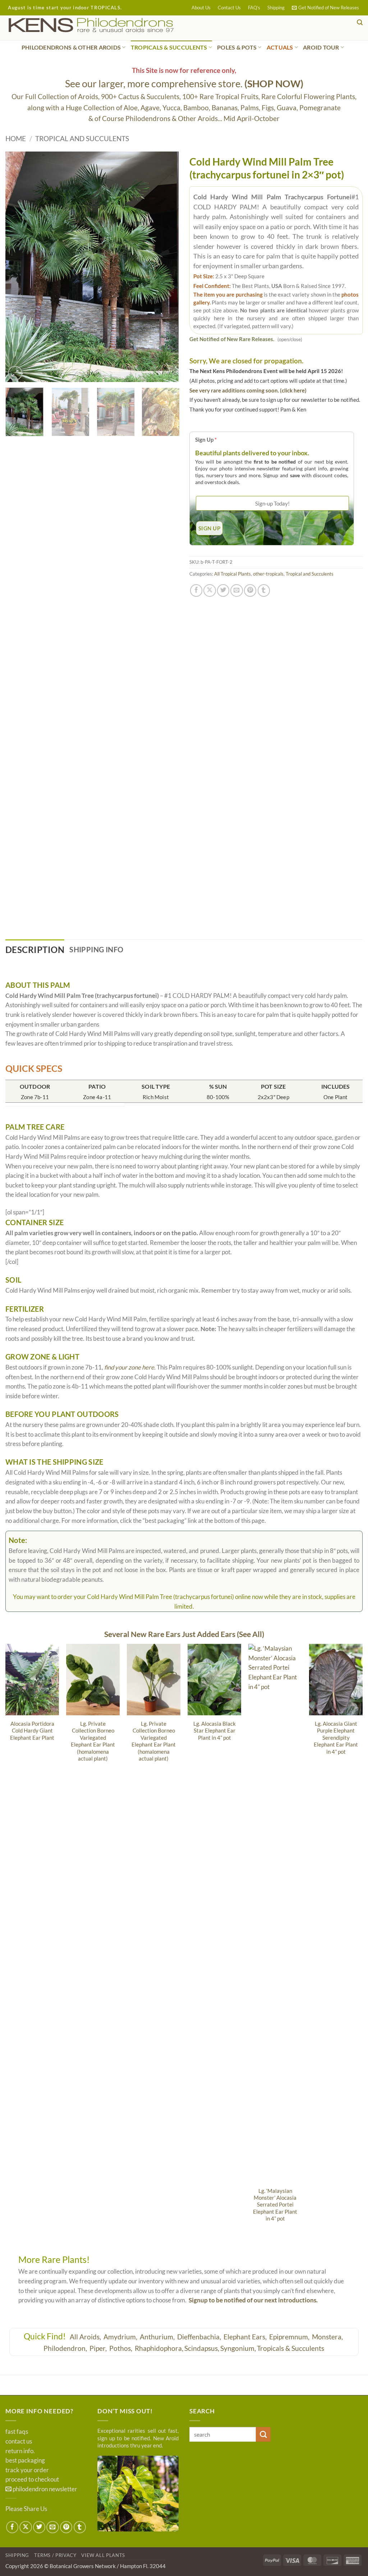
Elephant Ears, (246, 2337)
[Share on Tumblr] (264, 590)
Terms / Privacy (55, 2555)
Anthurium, (158, 2337)
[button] (325, 8)
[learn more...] (138, 2494)
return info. (20, 2451)
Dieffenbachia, (200, 2337)
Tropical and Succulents (82, 138)
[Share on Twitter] (223, 590)
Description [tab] (35, 950)
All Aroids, (86, 2337)
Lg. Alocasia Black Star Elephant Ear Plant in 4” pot (215, 1731)
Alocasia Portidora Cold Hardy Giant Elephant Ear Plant (32, 1731)
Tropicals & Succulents (291, 2348)
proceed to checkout (32, 2479)
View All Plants (103, 2555)
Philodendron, (66, 2348)
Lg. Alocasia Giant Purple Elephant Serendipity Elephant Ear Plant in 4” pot (336, 1738)
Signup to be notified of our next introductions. (253, 2300)
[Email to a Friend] (236, 590)
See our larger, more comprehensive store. (184, 83)
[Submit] (263, 2434)
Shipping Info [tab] (96, 949)
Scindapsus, (202, 2348)
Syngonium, (238, 2348)
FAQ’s (254, 8)
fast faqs (17, 2432)
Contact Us (229, 8)
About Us (201, 8)
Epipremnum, (290, 2337)
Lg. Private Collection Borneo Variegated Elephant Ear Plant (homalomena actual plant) (93, 1741)
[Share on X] (210, 590)
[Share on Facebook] (196, 590)
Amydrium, (121, 2337)
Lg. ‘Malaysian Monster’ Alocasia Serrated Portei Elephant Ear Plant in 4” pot (275, 2205)
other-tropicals (268, 574)
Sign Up (206, 440)
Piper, (99, 2348)
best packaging (25, 2460)
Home (16, 138)
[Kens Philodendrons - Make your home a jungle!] (113, 25)
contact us (19, 2441)
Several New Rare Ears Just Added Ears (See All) (184, 1634)
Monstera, (328, 2337)
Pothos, (121, 2348)
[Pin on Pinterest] (250, 590)
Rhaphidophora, (159, 2348)
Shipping (276, 8)
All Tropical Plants (233, 574)
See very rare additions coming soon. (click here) (248, 390)
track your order (27, 2470)
